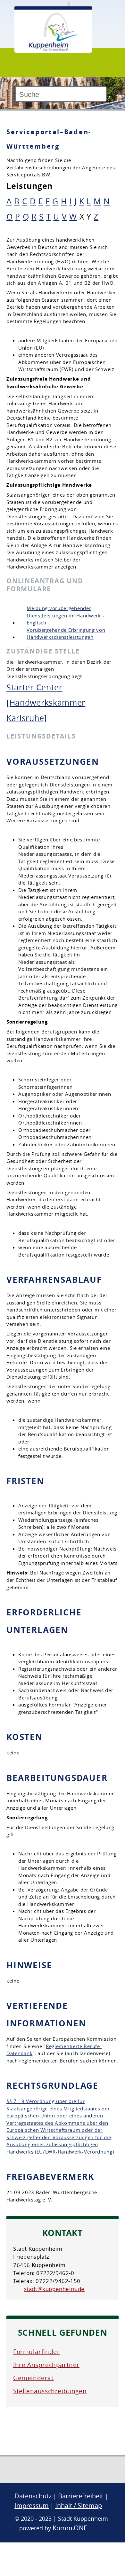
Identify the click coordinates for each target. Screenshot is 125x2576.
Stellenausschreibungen (50, 2391)
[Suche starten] (109, 97)
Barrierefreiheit (81, 2496)
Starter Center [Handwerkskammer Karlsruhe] (46, 703)
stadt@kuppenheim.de (54, 2289)
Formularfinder (36, 2352)
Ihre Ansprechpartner (46, 2365)
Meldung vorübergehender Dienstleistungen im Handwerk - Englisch (65, 615)
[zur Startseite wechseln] (53, 50)
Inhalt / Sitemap (79, 2506)
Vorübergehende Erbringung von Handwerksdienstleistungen (66, 634)
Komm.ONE (70, 2528)
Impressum (32, 2506)
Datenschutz (33, 2496)
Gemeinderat (33, 2378)
